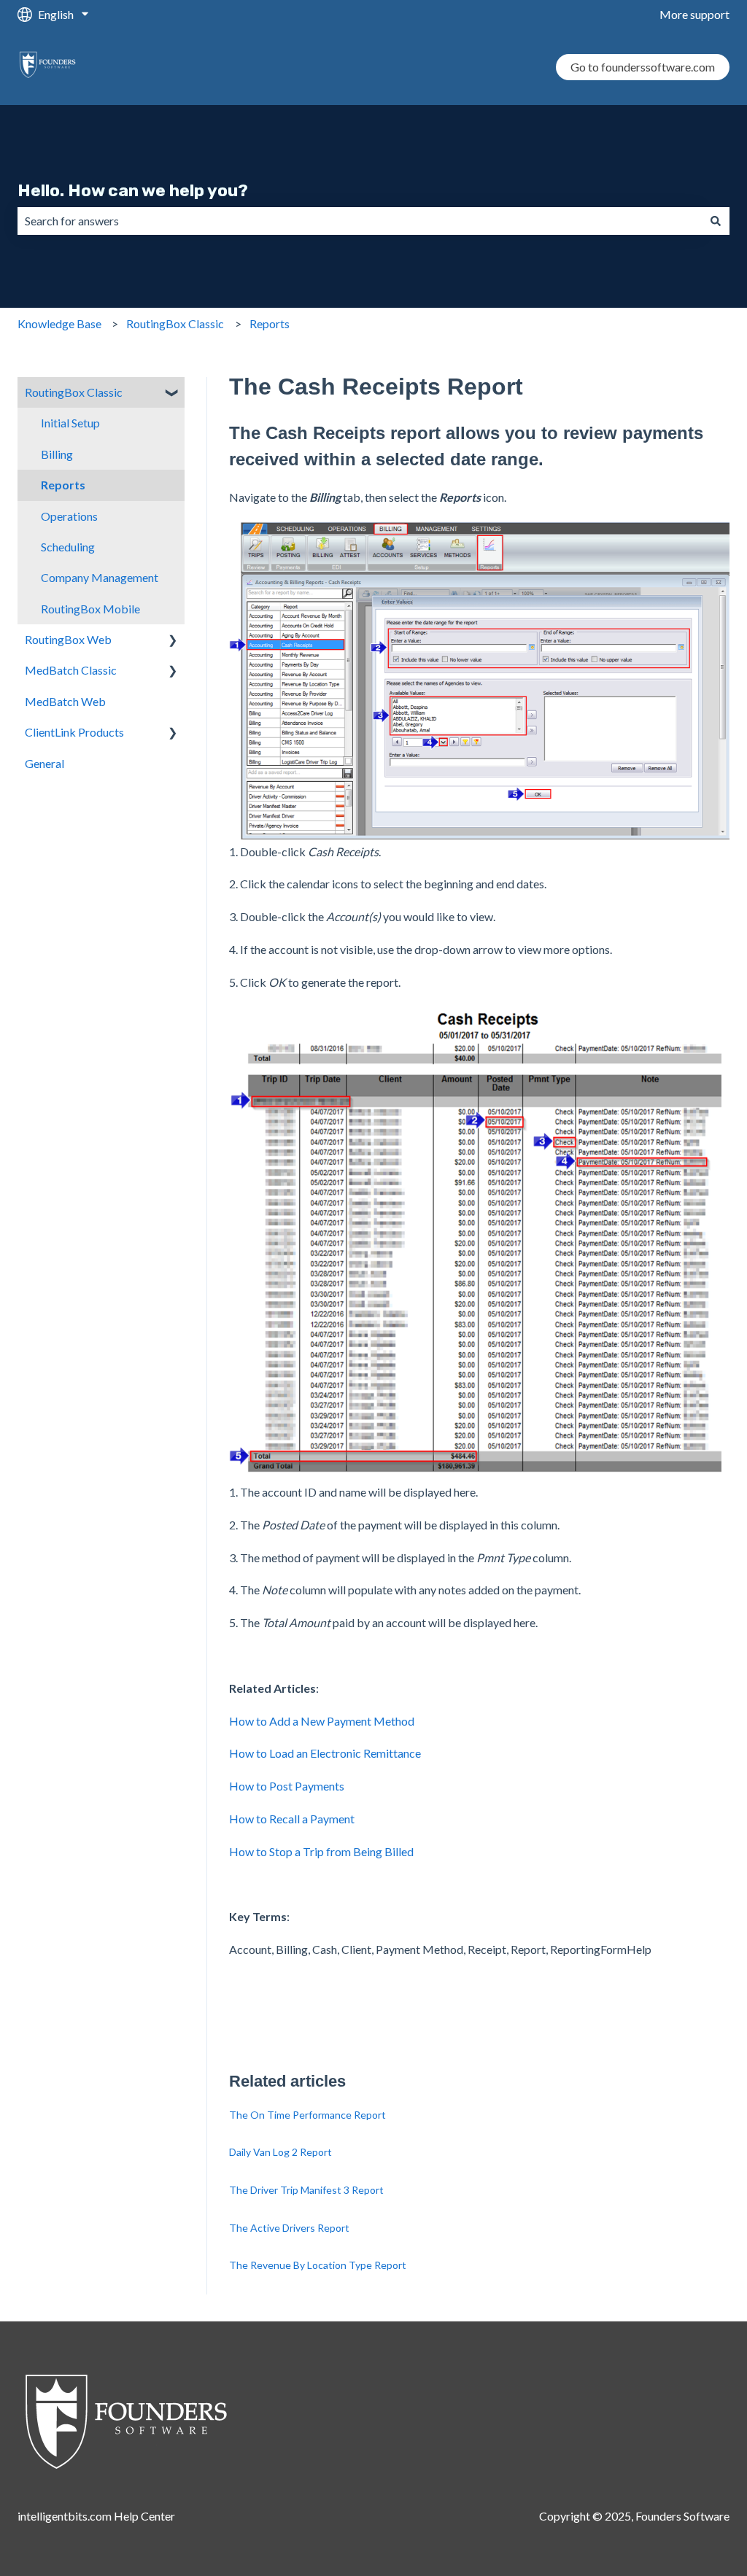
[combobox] (360, 221)
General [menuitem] (44, 763)
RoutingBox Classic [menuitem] (74, 392)
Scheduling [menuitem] (68, 547)
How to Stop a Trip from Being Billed (321, 1851)
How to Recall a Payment (292, 1819)
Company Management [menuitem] (100, 577)
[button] (173, 393)
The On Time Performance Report (307, 2115)
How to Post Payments (287, 1786)
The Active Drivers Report (289, 2228)
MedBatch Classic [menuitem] (71, 670)
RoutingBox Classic (175, 323)
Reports (270, 323)
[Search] (716, 221)
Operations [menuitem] (69, 516)
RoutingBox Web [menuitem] (68, 639)
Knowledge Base (59, 323)
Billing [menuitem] (57, 454)
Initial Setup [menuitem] (70, 423)
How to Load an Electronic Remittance (325, 1753)
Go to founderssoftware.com (643, 67)
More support (694, 14)
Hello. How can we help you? (133, 190)
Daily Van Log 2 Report (280, 2152)
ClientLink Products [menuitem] (74, 732)
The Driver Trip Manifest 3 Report (306, 2190)
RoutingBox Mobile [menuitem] (90, 609)
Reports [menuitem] (63, 485)
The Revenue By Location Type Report (318, 2265)
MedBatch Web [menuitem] (65, 701)
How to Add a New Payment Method (322, 1721)
